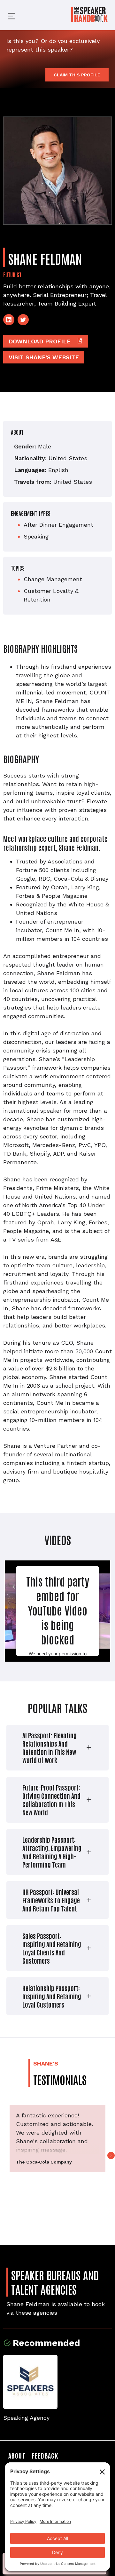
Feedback (45, 2455)
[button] (6, 15)
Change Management (53, 579)
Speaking (36, 536)
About (17, 2455)
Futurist (12, 274)
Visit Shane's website (44, 357)
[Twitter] (23, 320)
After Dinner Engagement (58, 525)
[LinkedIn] (9, 320)
